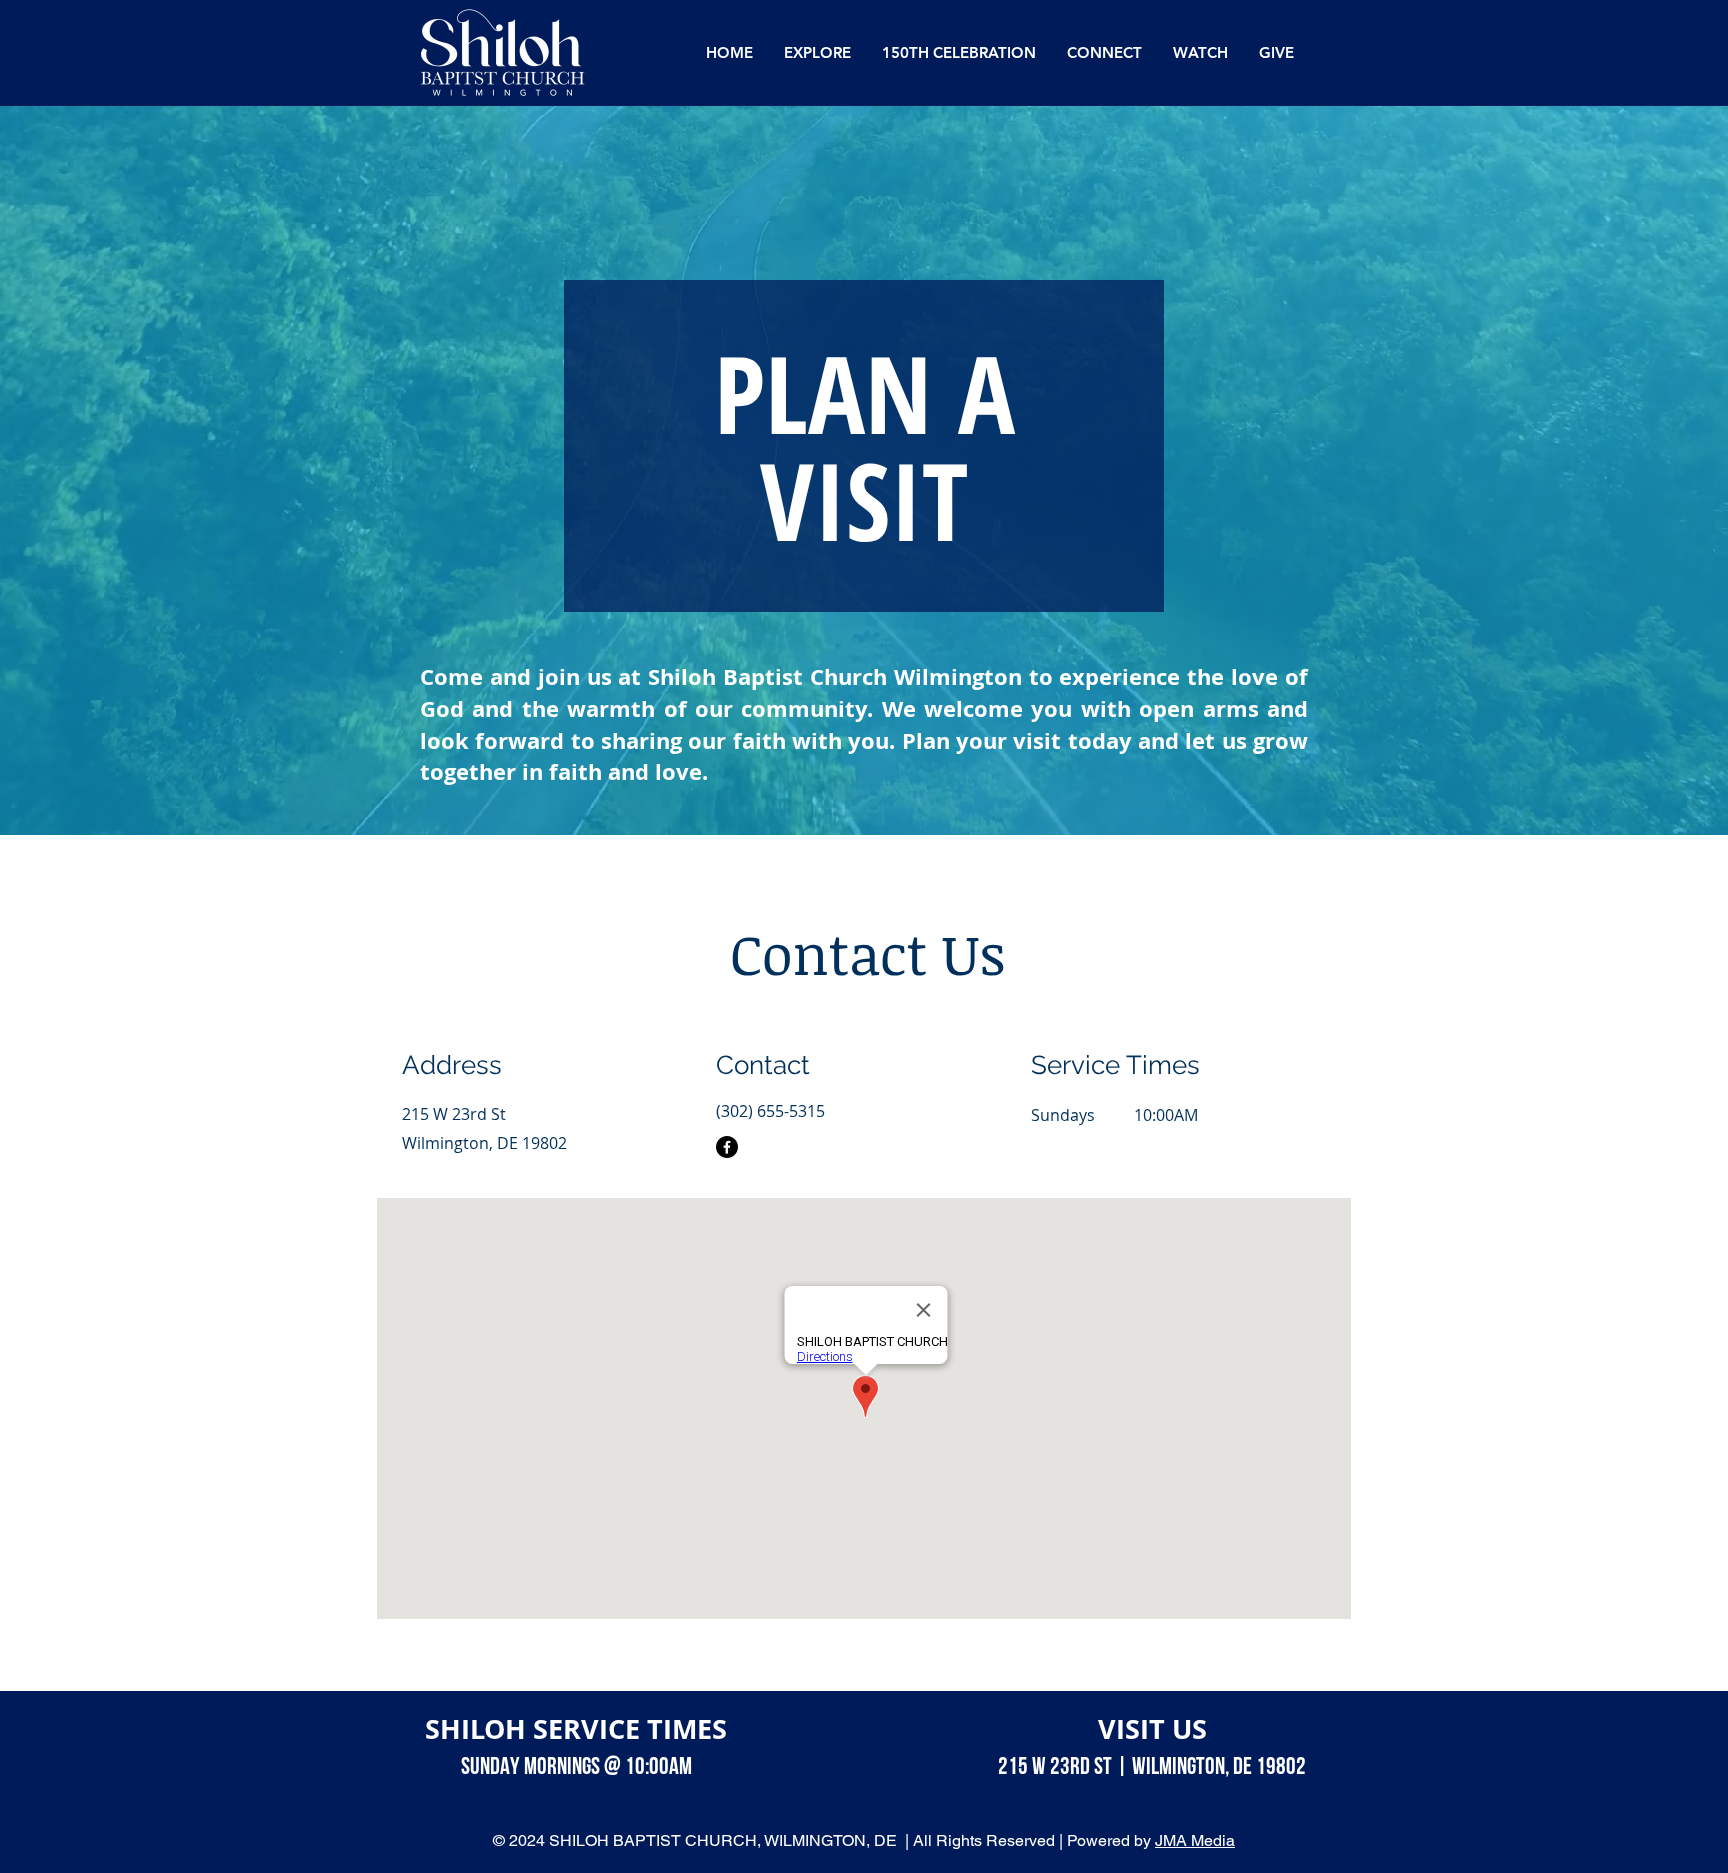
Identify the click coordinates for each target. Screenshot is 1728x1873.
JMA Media (1195, 1840)
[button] (817, 53)
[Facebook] (727, 1147)
